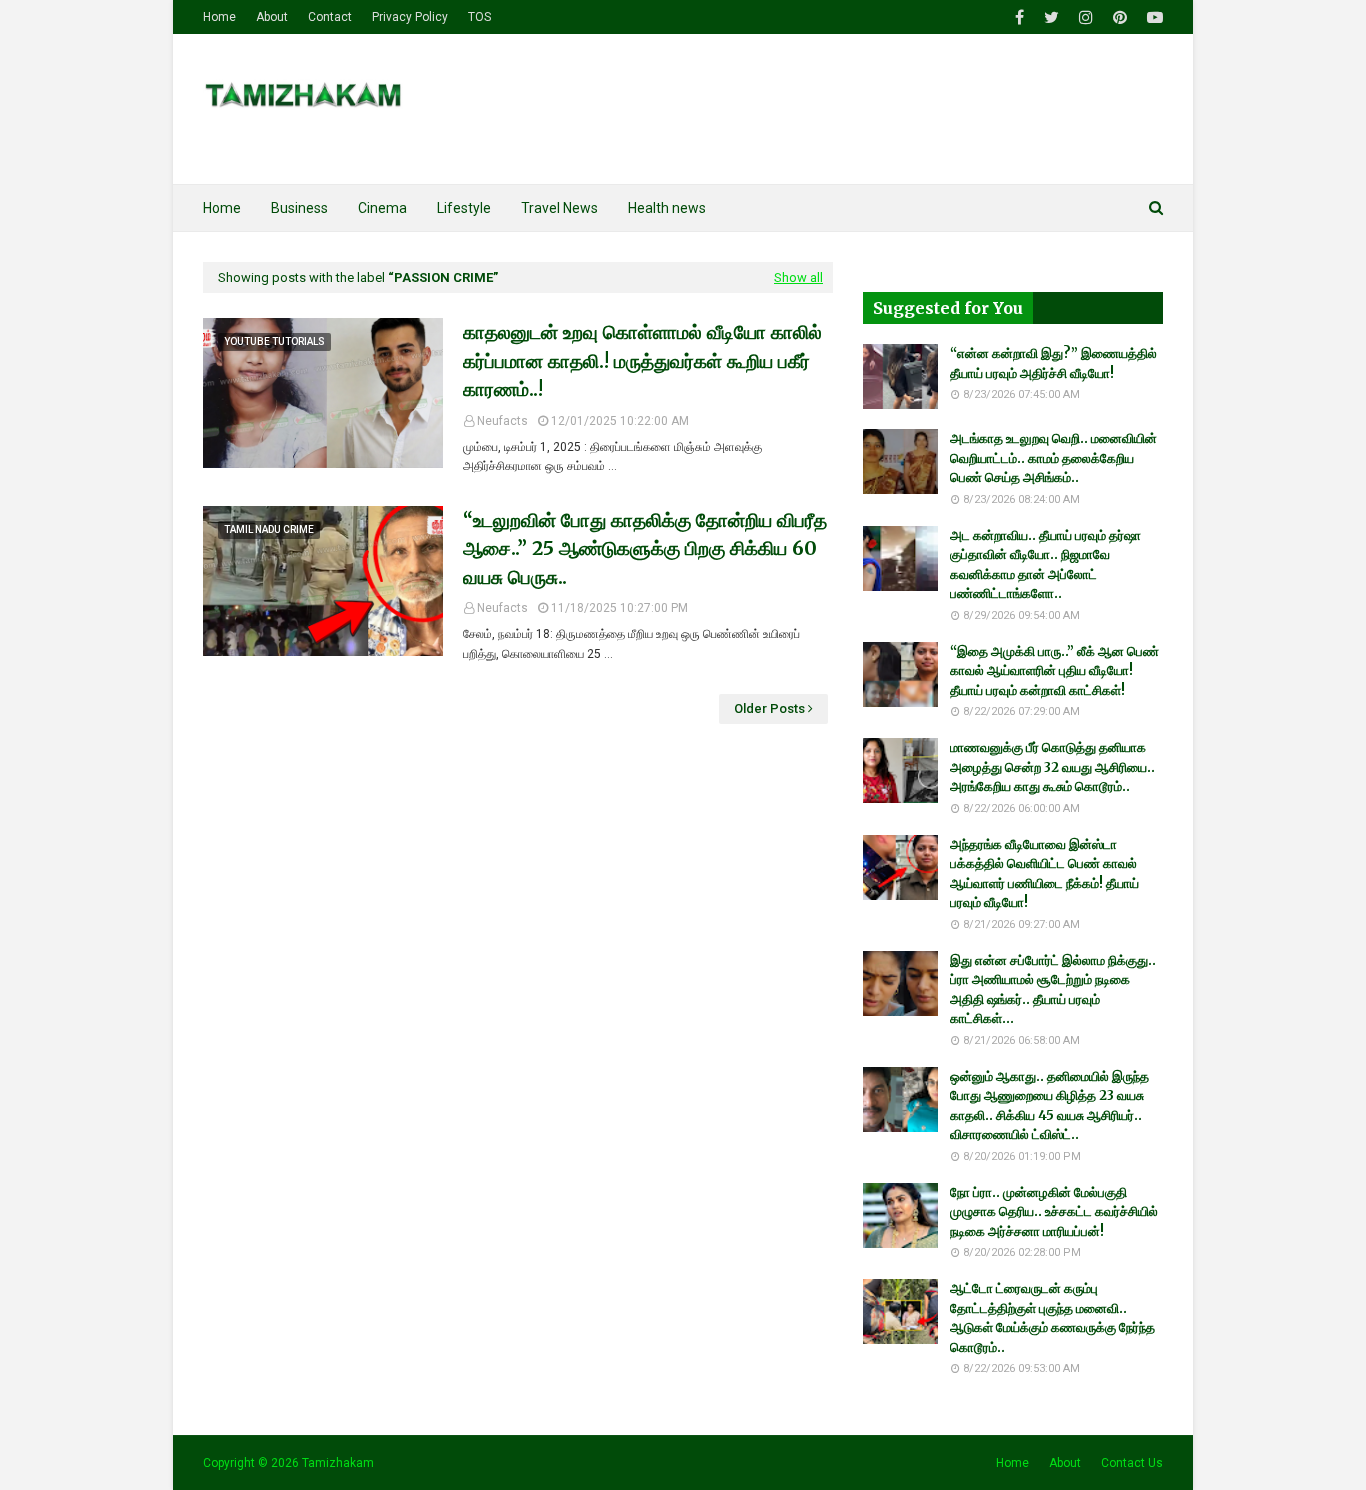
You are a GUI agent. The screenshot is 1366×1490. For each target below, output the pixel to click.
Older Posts (769, 708)
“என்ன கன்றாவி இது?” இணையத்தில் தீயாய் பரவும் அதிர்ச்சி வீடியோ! (1053, 363)
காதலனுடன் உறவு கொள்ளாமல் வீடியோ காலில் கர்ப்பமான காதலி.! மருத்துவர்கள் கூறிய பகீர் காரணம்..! (642, 360)
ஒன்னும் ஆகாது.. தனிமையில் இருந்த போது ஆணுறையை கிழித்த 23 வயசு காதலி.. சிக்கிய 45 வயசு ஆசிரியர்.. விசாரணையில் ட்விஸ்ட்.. (1049, 1106)
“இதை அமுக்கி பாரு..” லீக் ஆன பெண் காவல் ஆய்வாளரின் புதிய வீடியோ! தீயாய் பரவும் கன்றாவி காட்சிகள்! (1054, 671)
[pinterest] (1120, 17)
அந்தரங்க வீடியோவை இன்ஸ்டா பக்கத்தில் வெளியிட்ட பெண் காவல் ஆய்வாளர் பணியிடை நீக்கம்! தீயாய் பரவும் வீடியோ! (1044, 874)
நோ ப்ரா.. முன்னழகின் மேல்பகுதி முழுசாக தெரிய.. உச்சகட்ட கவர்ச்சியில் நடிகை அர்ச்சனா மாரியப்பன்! (1054, 1212)
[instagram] (1086, 17)
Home (219, 17)
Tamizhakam (338, 1463)
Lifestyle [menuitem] (464, 208)
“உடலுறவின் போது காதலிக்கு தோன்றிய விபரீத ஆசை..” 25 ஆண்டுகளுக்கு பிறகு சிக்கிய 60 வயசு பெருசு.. (645, 548)
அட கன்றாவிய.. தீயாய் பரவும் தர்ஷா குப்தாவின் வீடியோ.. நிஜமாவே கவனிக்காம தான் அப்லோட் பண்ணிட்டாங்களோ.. (1045, 565)
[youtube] (1152, 17)
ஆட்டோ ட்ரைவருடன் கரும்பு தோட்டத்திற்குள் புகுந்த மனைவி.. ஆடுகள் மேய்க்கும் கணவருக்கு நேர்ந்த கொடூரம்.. (1052, 1318)
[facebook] (1019, 17)
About (272, 17)
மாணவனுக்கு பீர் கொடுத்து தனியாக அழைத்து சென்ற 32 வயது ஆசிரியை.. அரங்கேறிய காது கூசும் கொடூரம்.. (1052, 767)
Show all (798, 277)
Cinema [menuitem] (382, 208)
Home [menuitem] (222, 208)
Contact (330, 17)
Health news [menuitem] (667, 208)
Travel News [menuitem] (559, 208)
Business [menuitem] (299, 208)
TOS (479, 17)
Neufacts (502, 421)
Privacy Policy (410, 17)
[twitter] (1051, 17)
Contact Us (1132, 1463)
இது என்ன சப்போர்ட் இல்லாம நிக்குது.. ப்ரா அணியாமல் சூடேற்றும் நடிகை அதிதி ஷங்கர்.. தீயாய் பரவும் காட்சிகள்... (1053, 990)
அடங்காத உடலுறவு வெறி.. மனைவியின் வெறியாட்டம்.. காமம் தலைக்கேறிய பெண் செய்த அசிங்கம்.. (1053, 458)
